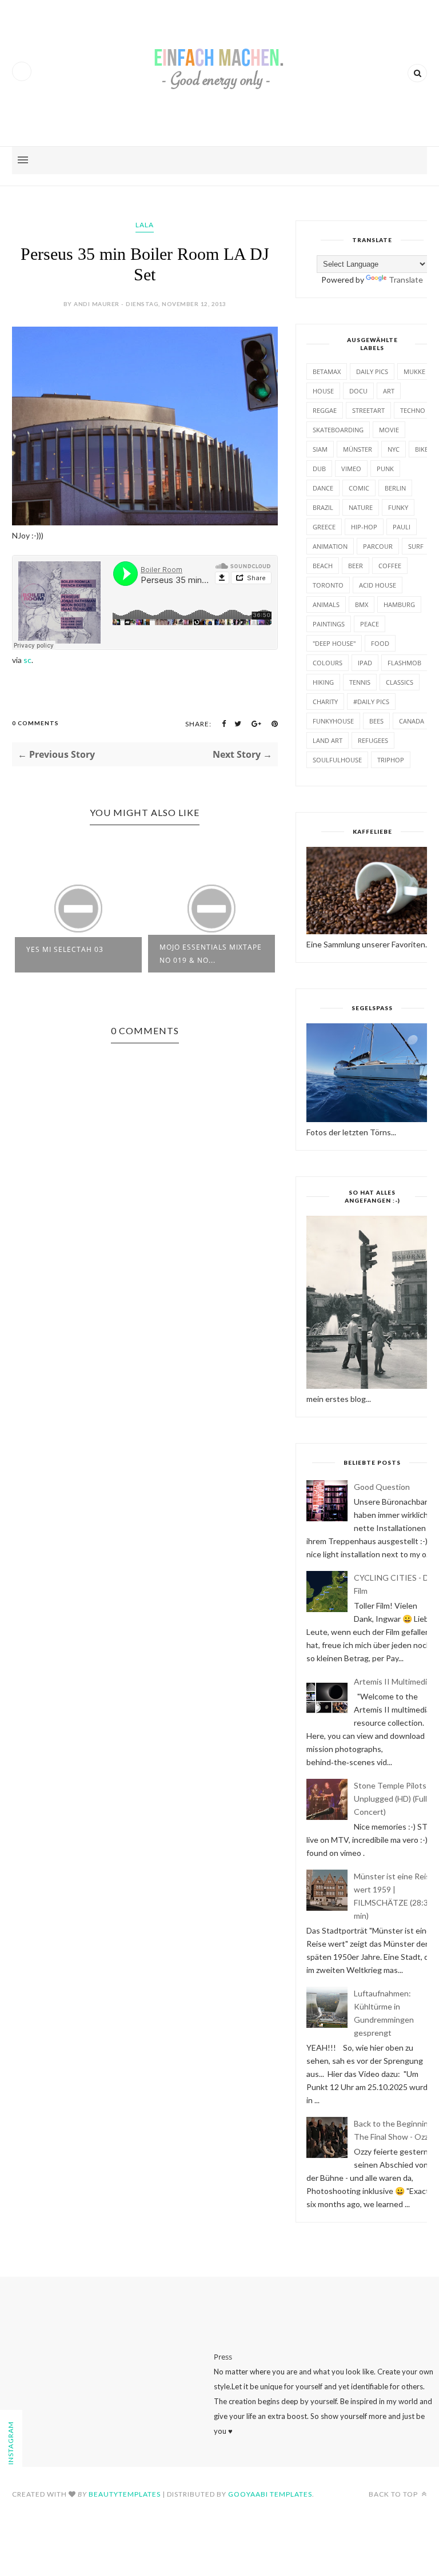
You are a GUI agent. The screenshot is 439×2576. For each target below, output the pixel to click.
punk (385, 469)
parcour (378, 546)
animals (326, 604)
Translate (406, 280)
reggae (325, 410)
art (389, 391)
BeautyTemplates (125, 2494)
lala (145, 225)
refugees (373, 740)
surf (416, 546)
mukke (414, 371)
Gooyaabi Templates (270, 2494)
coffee (390, 566)
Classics (400, 682)
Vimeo (351, 469)
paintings (329, 624)
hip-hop (364, 527)
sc (27, 660)
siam (320, 449)
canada (412, 721)
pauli (402, 527)
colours (328, 663)
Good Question (382, 1487)
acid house (378, 585)
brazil (323, 507)
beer (356, 566)
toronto (328, 585)
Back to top (394, 2494)
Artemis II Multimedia (392, 1681)
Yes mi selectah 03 (65, 949)
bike (422, 449)
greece (324, 527)
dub (319, 469)
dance (323, 488)
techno (413, 410)
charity (325, 702)
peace (370, 624)
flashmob (404, 663)
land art (328, 740)
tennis (360, 682)
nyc (394, 449)
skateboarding (338, 430)
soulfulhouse (337, 760)
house (323, 391)
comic (359, 488)
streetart (368, 410)
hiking (323, 682)
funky (398, 507)
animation (330, 546)
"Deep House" (334, 643)
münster (358, 449)
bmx (362, 604)
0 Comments (35, 723)
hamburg (399, 604)
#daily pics (371, 702)
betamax (327, 371)
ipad (365, 663)
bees (376, 721)
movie (389, 430)
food (380, 643)
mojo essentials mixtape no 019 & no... (211, 954)
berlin (395, 488)
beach (323, 566)
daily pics (372, 371)
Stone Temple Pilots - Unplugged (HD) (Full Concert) (392, 1799)
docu (358, 391)
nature (361, 507)
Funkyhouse (333, 721)
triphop (391, 760)
